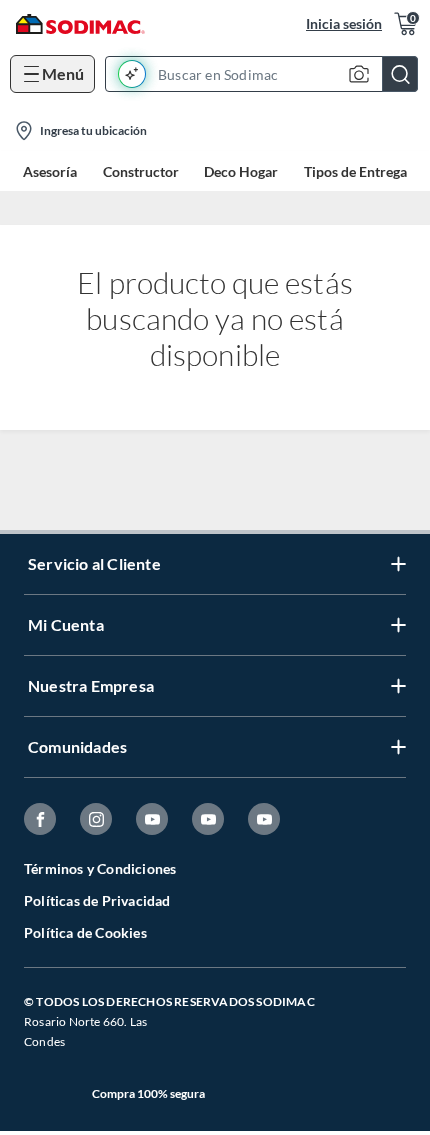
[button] (267, 74)
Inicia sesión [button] (344, 23)
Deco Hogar (241, 171)
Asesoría (50, 171)
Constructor (141, 171)
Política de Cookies (85, 932)
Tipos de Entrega (355, 171)
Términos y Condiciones (100, 868)
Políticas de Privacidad (97, 900)
